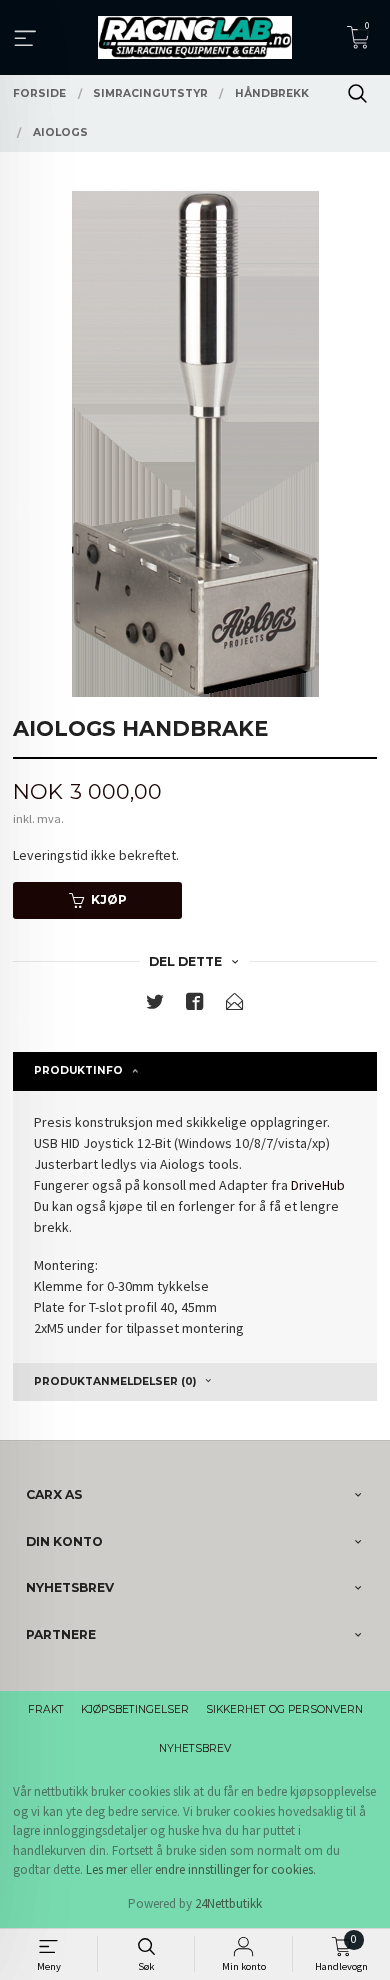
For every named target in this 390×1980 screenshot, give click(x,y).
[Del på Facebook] (195, 1005)
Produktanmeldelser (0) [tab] (115, 1381)
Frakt (46, 1709)
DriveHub (318, 1185)
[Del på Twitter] (155, 1005)
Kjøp (109, 899)
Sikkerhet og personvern (284, 1709)
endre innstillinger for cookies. (235, 1869)
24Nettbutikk (228, 1903)
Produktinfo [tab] (78, 1070)
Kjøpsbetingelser (135, 1709)
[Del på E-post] (235, 1005)
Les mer (106, 1869)
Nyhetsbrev (195, 1748)
